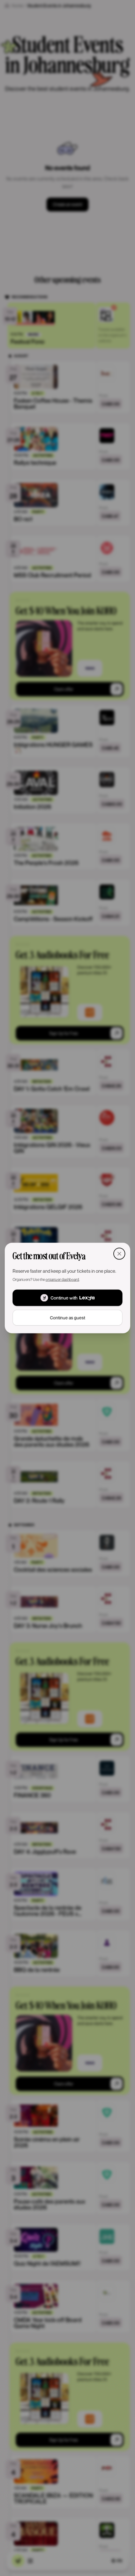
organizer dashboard (62, 1279)
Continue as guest (67, 1318)
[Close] (119, 1253)
